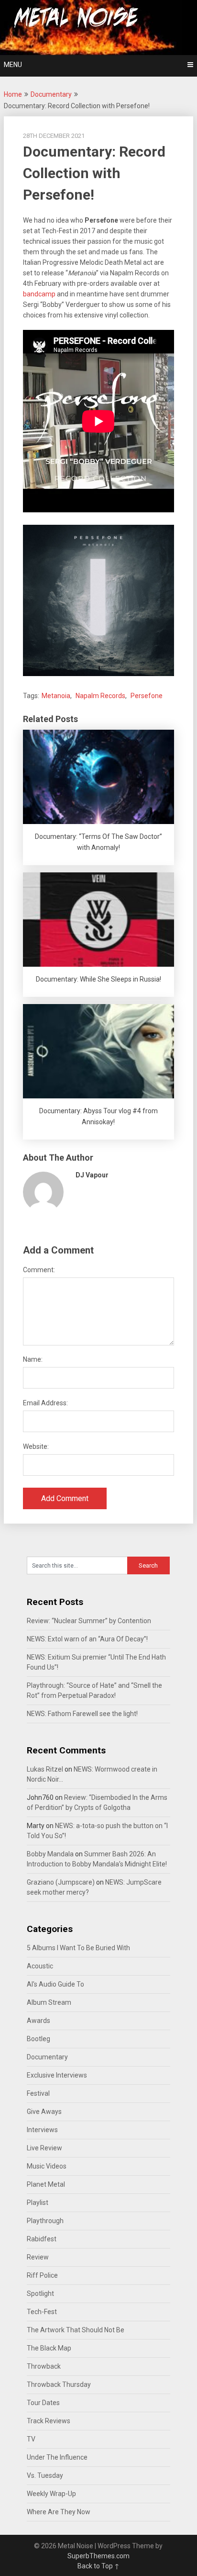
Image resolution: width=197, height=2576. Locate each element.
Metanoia (56, 696)
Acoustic (40, 1966)
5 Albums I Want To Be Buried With (78, 1948)
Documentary (51, 94)
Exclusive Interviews (57, 2075)
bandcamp (39, 294)
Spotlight (40, 2294)
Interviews (42, 2130)
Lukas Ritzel (45, 1769)
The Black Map (49, 2348)
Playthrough (45, 2221)
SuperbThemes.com (98, 2556)
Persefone (147, 696)
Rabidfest (42, 2239)
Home (13, 94)
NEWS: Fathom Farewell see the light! (82, 1714)
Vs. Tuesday (45, 2475)
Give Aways (44, 2112)
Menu (13, 65)
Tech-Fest (42, 2312)
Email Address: (45, 1403)
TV (31, 2439)
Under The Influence (57, 2457)
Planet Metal (46, 2184)
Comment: (39, 1270)
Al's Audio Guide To (55, 1984)
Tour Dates (43, 2403)
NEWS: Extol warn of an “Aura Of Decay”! (87, 1639)
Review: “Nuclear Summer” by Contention (89, 1621)
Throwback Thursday (59, 2384)
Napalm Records (100, 696)
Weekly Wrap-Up (51, 2494)
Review (38, 2257)
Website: (36, 1446)
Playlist (38, 2203)
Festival (38, 2093)
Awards (38, 2021)
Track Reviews (49, 2421)
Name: (33, 1359)
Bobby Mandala (50, 1854)
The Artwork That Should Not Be (76, 2330)
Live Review (44, 2148)
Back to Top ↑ (98, 2566)
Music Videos (47, 2166)
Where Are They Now (59, 2512)
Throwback (44, 2366)
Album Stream (49, 2002)
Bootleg (38, 2039)
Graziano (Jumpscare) (61, 1882)
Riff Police (42, 2275)
